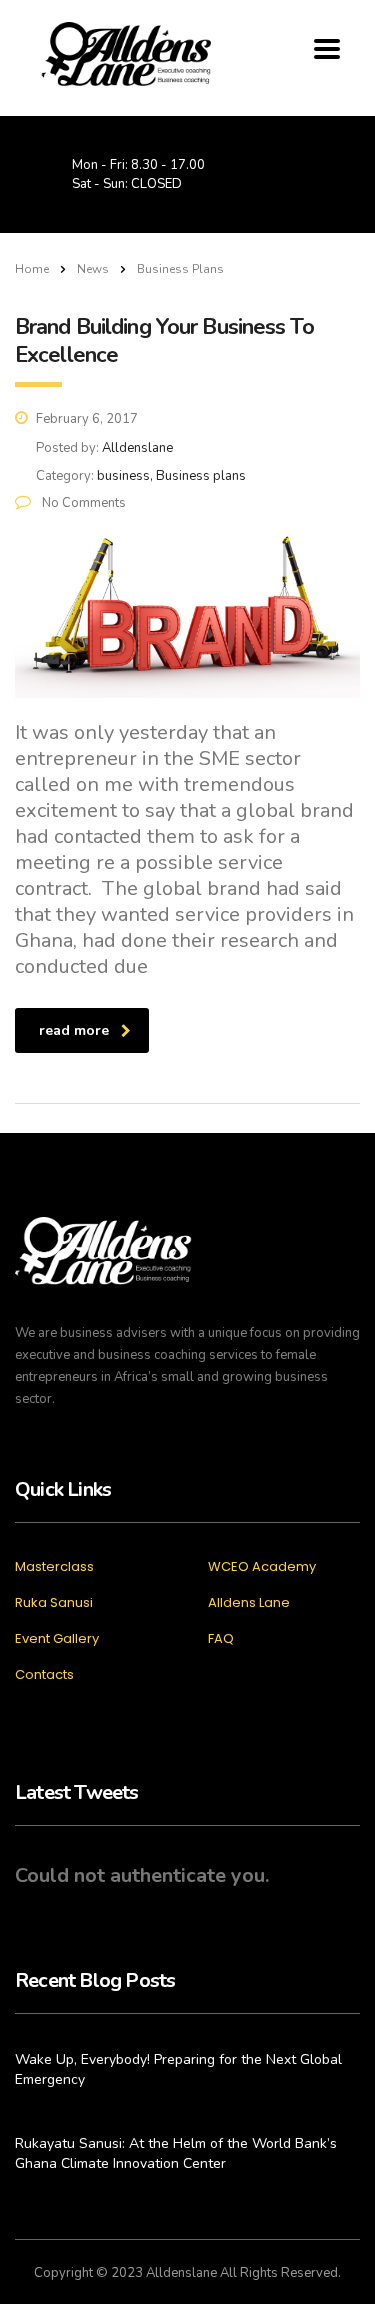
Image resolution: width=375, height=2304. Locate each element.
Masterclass (54, 1567)
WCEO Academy (262, 1567)
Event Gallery (57, 1639)
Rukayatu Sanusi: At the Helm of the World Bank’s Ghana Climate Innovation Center (176, 2153)
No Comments (82, 503)
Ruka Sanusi (54, 1603)
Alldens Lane (249, 1603)
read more (74, 1030)
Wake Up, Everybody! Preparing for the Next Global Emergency (178, 2069)
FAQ (221, 1639)
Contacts (44, 1675)
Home (32, 269)
